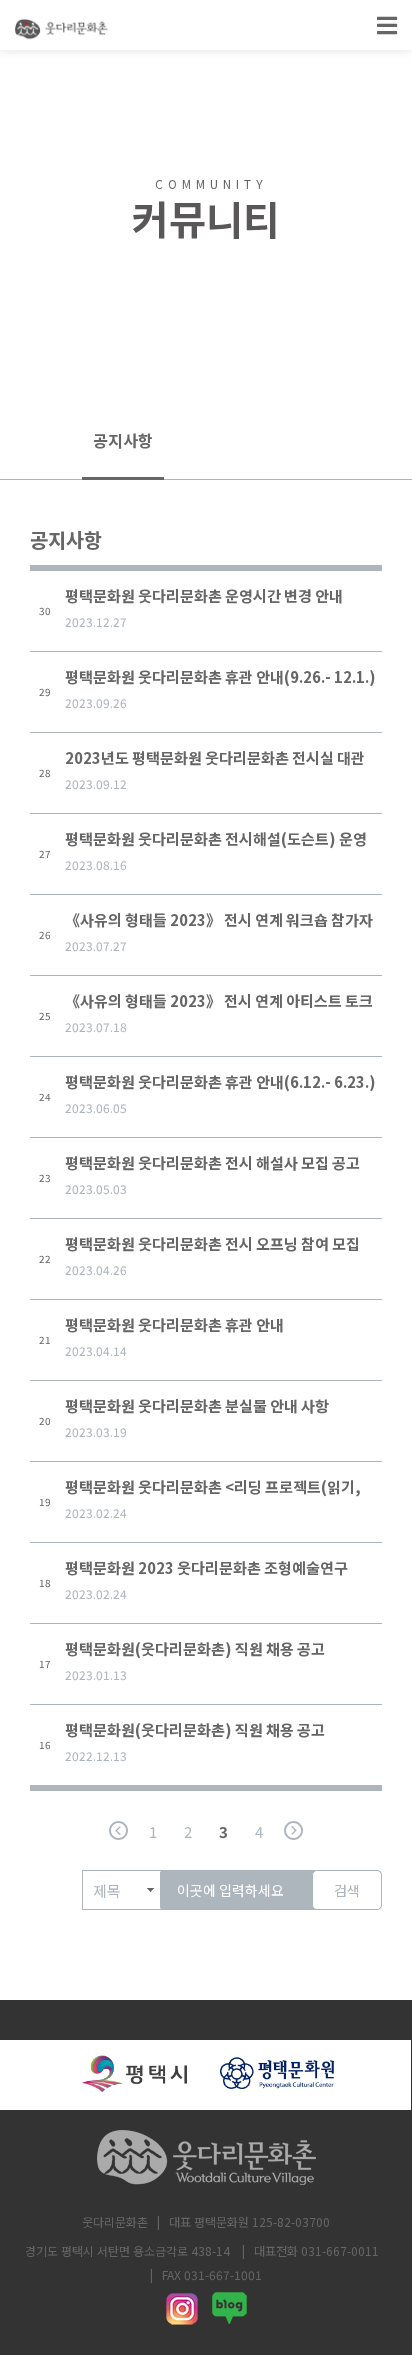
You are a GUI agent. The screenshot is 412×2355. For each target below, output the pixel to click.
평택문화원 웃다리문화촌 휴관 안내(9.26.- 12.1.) (220, 676)
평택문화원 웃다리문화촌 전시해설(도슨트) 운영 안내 (216, 843)
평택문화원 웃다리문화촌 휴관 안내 (174, 1324)
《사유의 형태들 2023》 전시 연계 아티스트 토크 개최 (219, 1005)
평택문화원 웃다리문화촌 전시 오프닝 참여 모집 (212, 1243)
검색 (347, 1890)
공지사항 (123, 440)
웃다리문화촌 (115, 2221)
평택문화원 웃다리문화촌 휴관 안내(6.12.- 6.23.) (220, 1081)
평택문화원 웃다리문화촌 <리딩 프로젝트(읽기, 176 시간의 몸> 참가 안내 (213, 1491)
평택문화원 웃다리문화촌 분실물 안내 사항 (197, 1405)
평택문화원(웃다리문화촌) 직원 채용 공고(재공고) (195, 1653)
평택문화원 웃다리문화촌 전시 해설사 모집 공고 (212, 1162)
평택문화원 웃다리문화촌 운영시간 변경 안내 (204, 595)
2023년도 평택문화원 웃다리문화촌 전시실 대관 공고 (215, 762)
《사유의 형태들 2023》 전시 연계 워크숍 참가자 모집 (219, 924)
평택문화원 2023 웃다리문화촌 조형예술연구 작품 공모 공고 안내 (206, 1572)
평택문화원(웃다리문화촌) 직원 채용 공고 (195, 1729)
